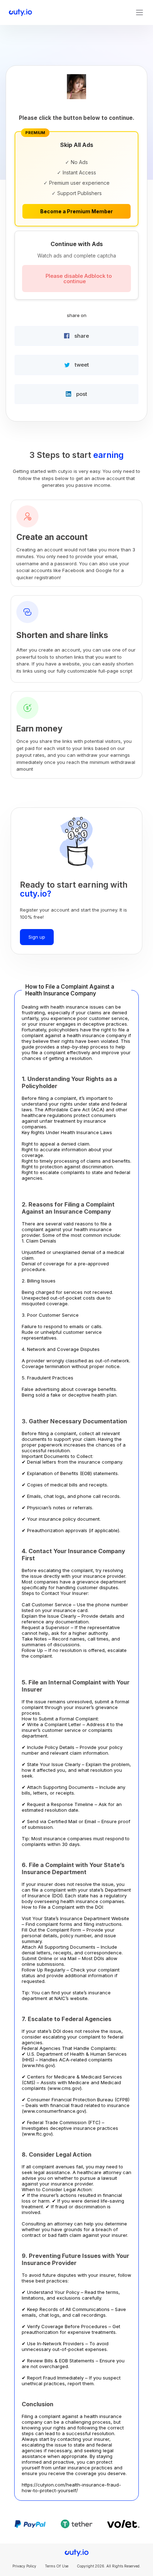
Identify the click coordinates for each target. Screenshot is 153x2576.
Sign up (37, 937)
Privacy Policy (24, 2566)
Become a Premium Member (76, 211)
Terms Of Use (57, 2566)
